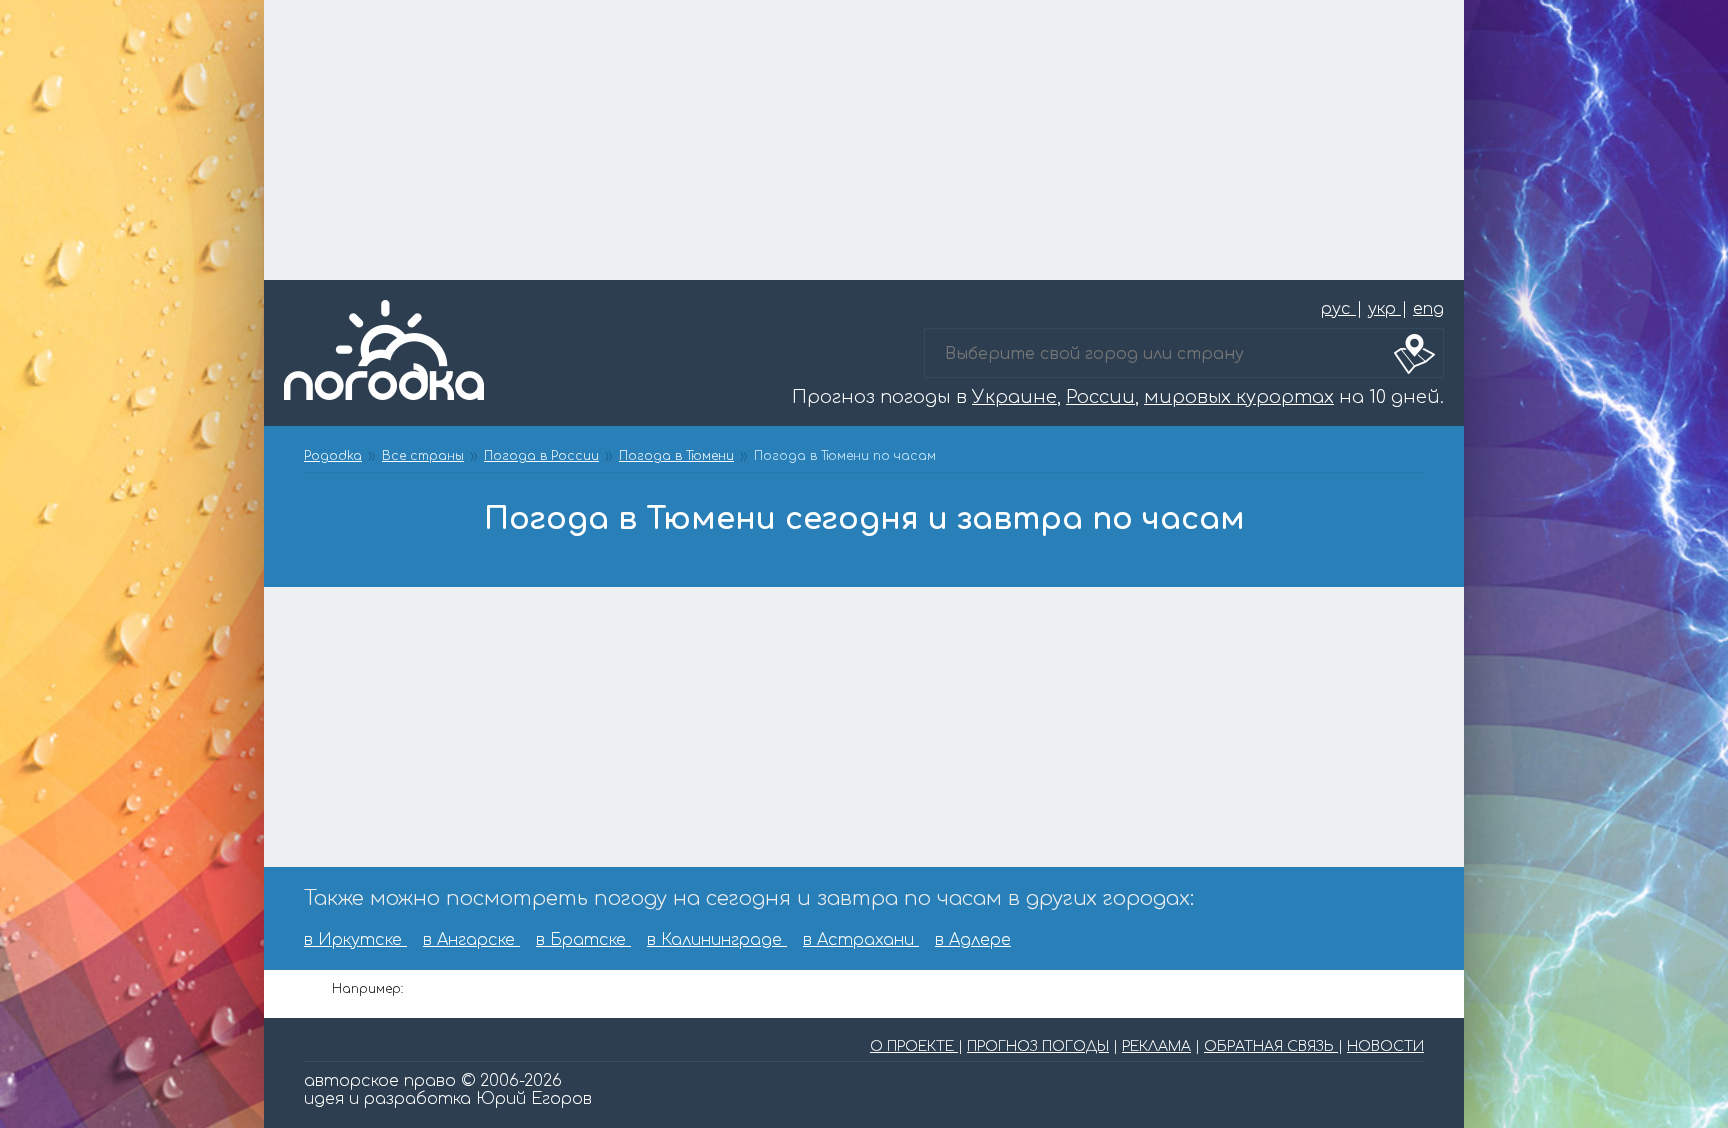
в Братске (583, 940)
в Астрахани (861, 940)
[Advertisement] (864, 140)
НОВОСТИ (1385, 1046)
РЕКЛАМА (1156, 1046)
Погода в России (541, 456)
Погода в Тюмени (676, 456)
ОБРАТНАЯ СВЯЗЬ (1271, 1046)
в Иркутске (355, 940)
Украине (1014, 397)
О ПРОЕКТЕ (914, 1046)
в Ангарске (471, 940)
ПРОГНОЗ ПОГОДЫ (1038, 1046)
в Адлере (973, 940)
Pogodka (333, 456)
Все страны (423, 456)
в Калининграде (717, 940)
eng (1428, 309)
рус (1338, 309)
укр (1384, 309)
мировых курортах (1239, 397)
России (1100, 397)
